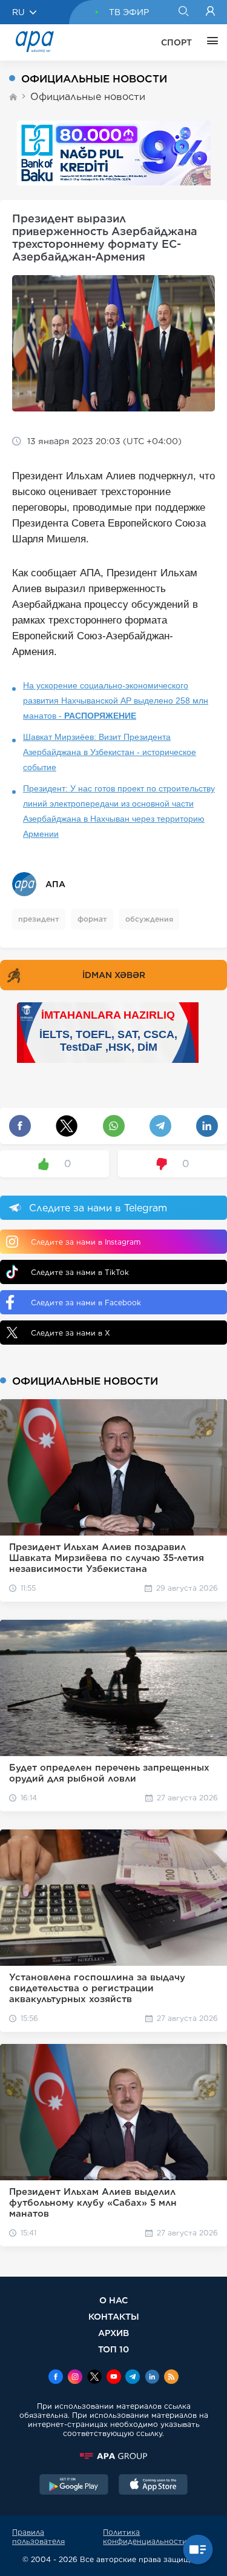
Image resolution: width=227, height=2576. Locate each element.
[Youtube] (114, 2378)
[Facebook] (56, 2378)
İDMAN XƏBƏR (114, 975)
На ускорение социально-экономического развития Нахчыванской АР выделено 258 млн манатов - (116, 701)
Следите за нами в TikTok (80, 1272)
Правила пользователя (38, 2537)
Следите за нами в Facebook (86, 1303)
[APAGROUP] (113, 2456)
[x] (94, 2378)
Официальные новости (88, 97)
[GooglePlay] (74, 2486)
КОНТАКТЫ (114, 2316)
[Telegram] (133, 2378)
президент (39, 919)
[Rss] (171, 2378)
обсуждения (149, 919)
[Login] (210, 12)
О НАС (113, 2300)
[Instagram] (75, 2378)
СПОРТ (176, 42)
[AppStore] (153, 2486)
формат (92, 919)
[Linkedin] (152, 2378)
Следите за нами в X (71, 1333)
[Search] (183, 12)
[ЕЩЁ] (209, 42)
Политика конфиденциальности (145, 2537)
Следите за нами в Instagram (86, 1242)
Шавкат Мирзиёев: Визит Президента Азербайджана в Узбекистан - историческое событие (110, 752)
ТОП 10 (113, 2349)
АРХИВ (113, 2333)
